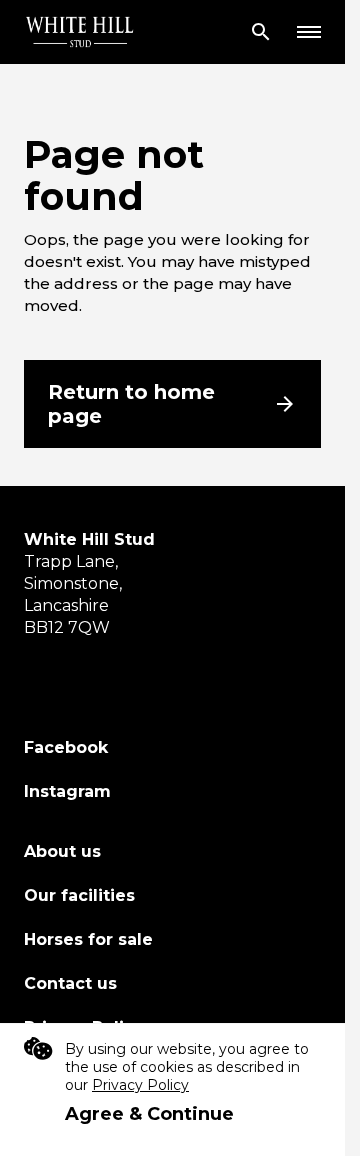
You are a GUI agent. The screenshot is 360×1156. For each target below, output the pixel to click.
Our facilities (79, 895)
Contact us (70, 983)
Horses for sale (88, 939)
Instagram (67, 791)
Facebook (66, 747)
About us (62, 851)
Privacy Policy (140, 1085)
